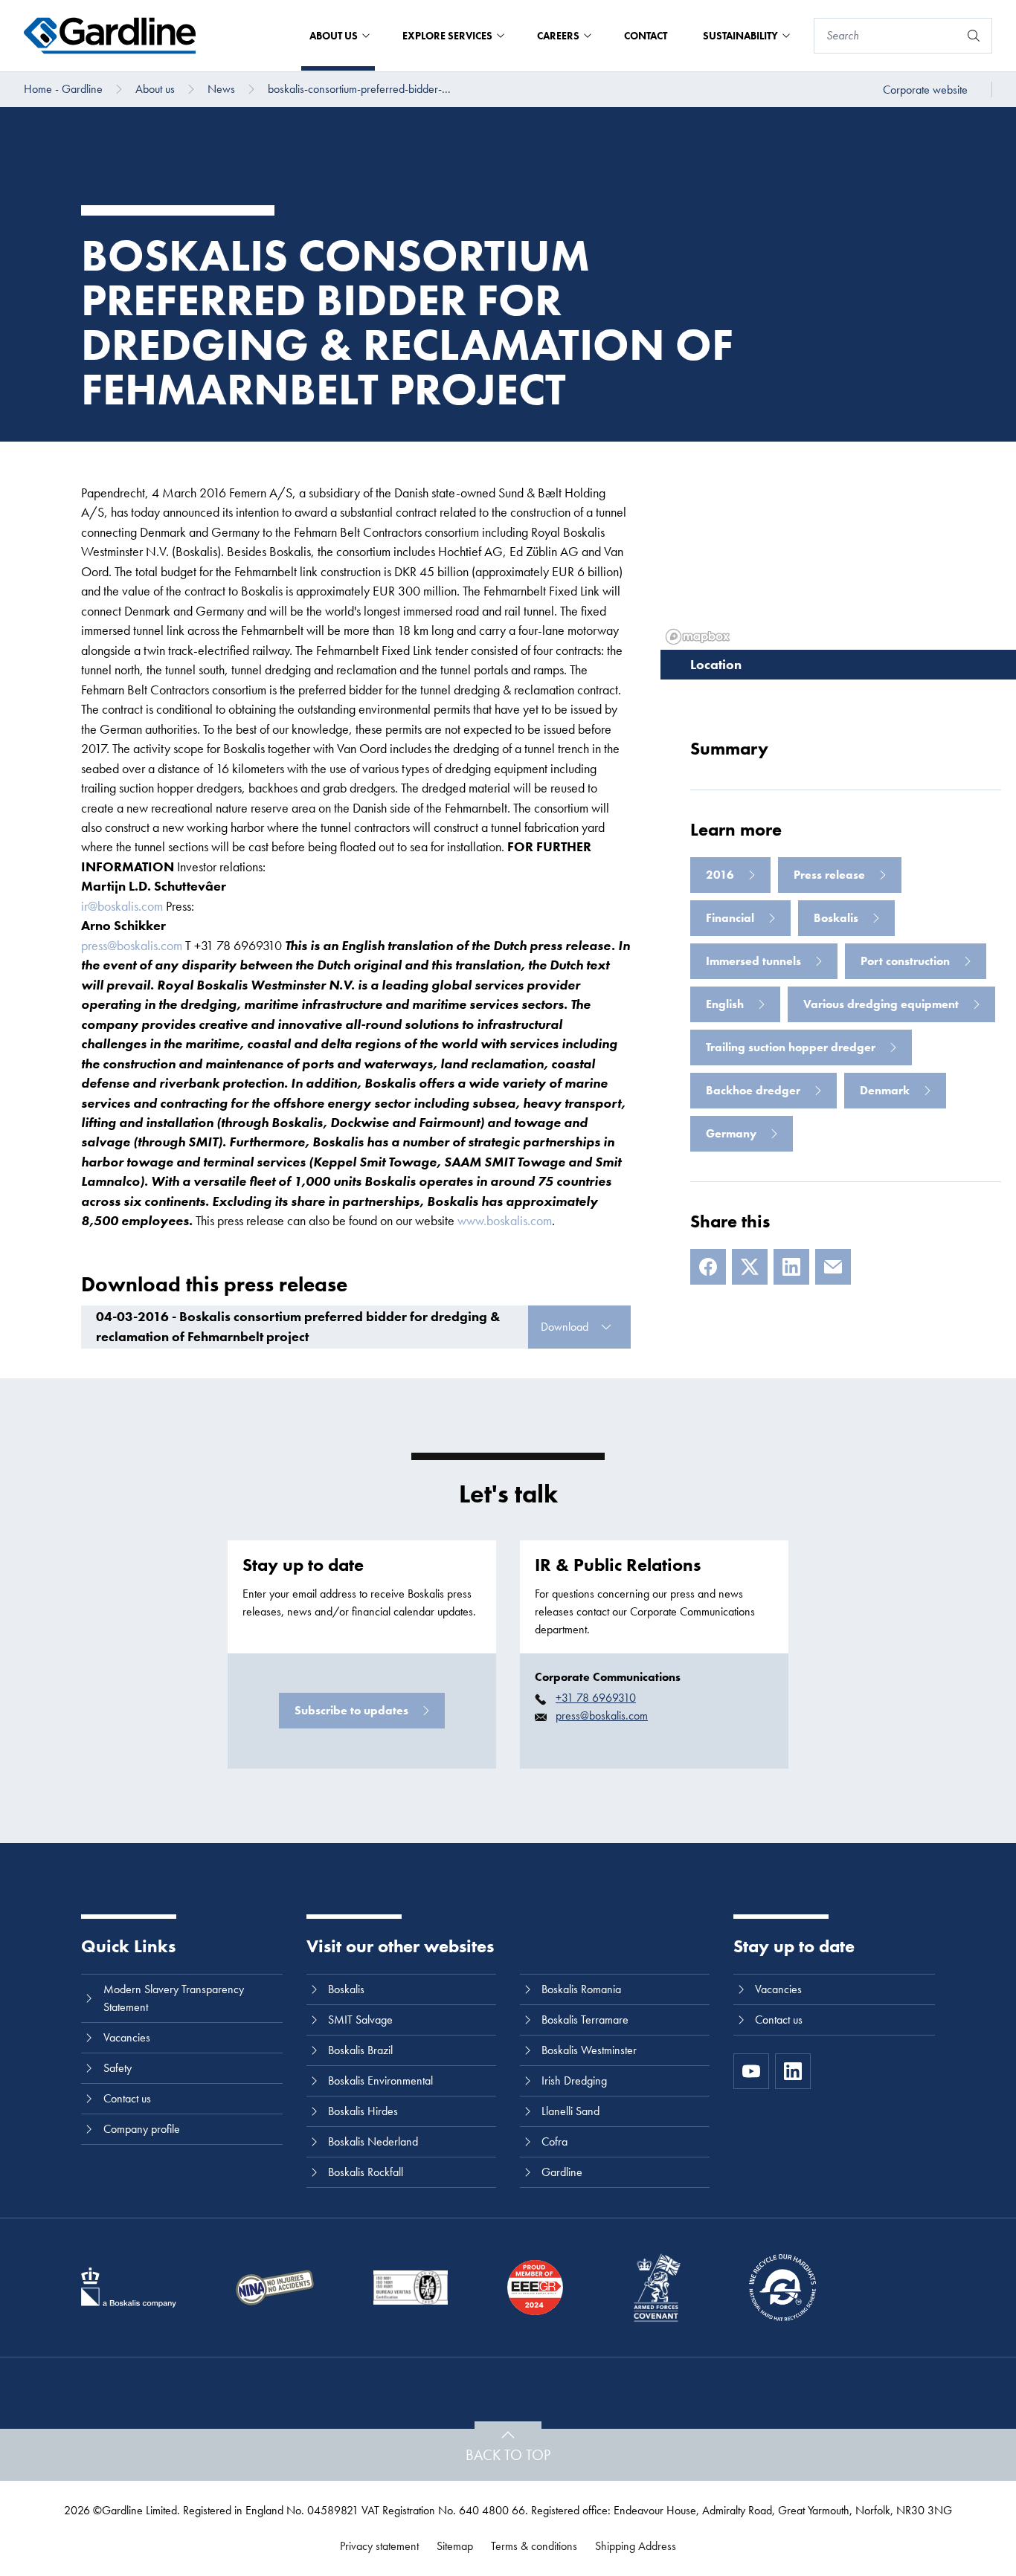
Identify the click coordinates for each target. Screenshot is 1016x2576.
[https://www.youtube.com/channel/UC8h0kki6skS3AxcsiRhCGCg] (751, 2071)
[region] (838, 546)
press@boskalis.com (132, 945)
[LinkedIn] (791, 1267)
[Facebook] (708, 1267)
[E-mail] (833, 1267)
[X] (750, 1267)
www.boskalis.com (505, 1220)
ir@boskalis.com (122, 906)
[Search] (974, 36)
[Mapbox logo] (698, 637)
